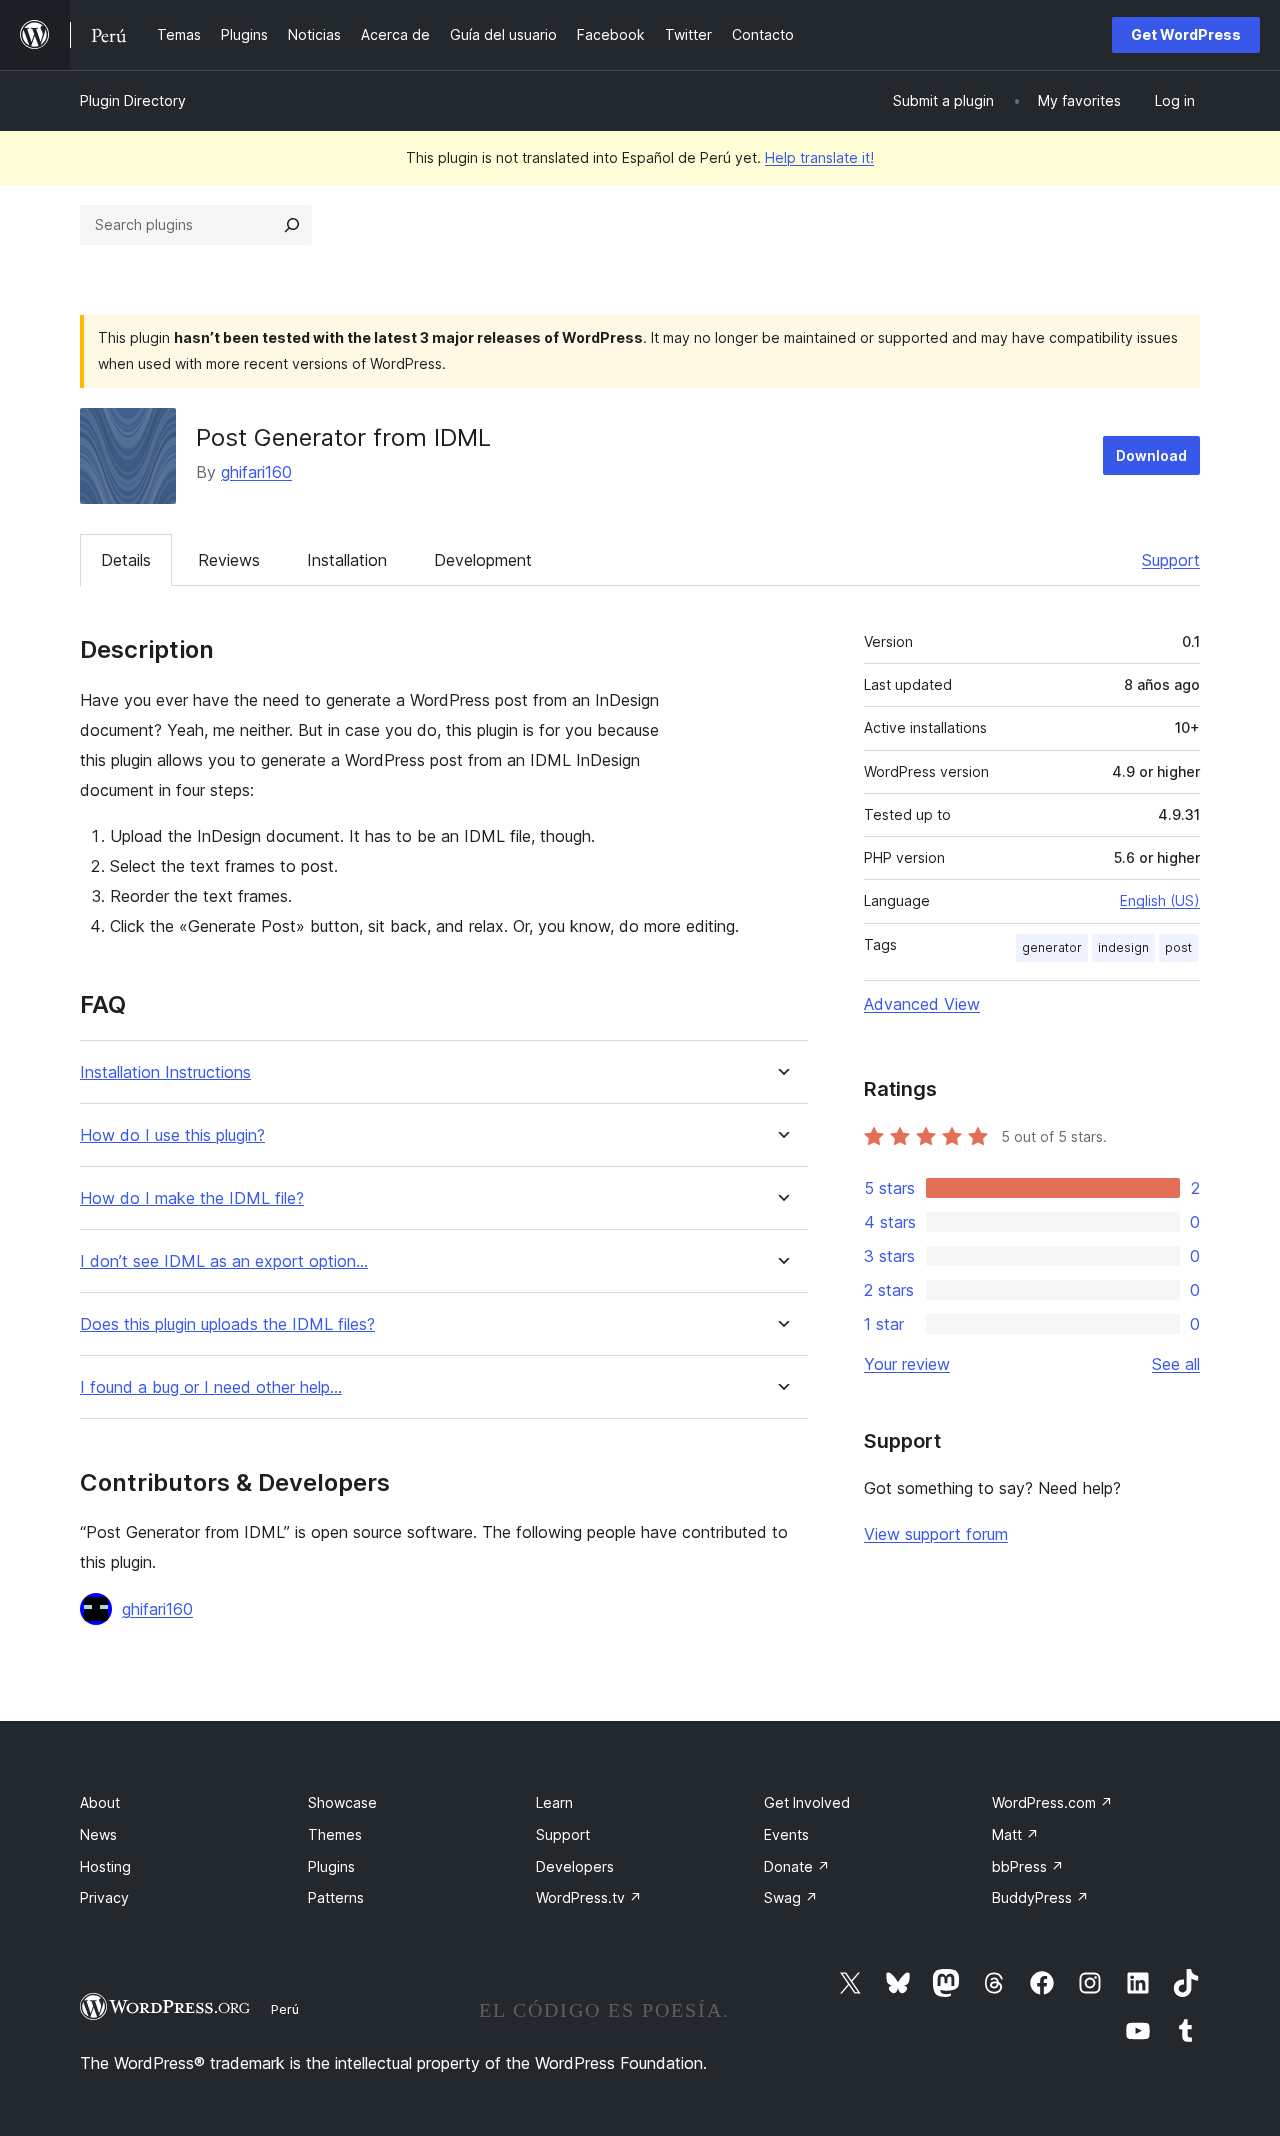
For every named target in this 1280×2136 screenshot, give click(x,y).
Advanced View (922, 1004)
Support (1171, 560)
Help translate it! (819, 157)
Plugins (331, 1866)
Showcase (342, 1802)
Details (126, 560)
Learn (554, 1802)
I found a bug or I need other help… (211, 1387)
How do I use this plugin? (172, 1135)
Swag (791, 1897)
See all (1176, 1364)
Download (1151, 455)
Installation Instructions (165, 1072)
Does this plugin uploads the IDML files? (227, 1324)
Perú (285, 2009)
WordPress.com (1052, 1802)
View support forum (936, 1534)
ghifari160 (256, 472)
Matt (1015, 1834)
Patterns (336, 1897)
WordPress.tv (589, 1897)
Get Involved (807, 1802)
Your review (907, 1364)
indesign (1123, 947)
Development (483, 560)
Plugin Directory (133, 100)
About (100, 1802)
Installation (347, 560)
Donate (797, 1866)
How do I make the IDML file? (192, 1198)
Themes (335, 1834)
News (98, 1834)
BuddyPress (1040, 1897)
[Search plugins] (292, 225)
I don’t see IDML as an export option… (224, 1261)
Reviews (229, 560)
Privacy (104, 1897)
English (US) (1160, 900)
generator (1052, 947)
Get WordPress (1186, 34)
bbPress (1028, 1866)
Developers (575, 1866)
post (1178, 947)
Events (786, 1834)
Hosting (105, 1866)
